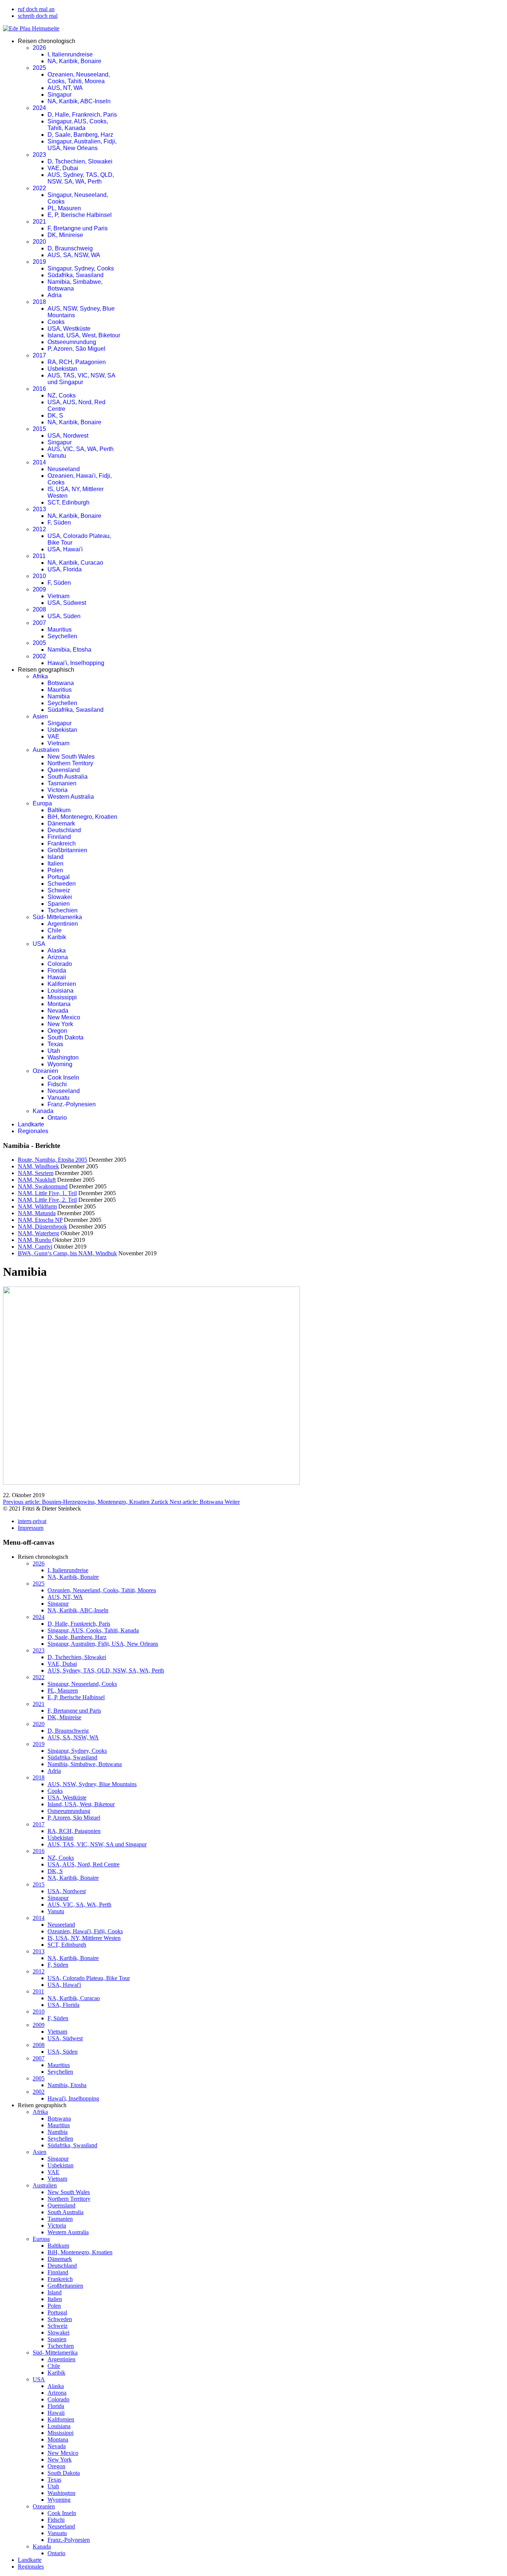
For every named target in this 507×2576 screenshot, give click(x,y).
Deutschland (64, 830)
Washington (63, 1057)
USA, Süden (64, 616)
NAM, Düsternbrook (42, 1227)
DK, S (55, 416)
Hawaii (57, 977)
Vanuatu (58, 1098)
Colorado (60, 964)
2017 (39, 355)
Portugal (59, 877)
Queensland (64, 770)
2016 (39, 389)
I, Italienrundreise (70, 54)
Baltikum (59, 810)
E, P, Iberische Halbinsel (80, 215)
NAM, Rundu (35, 1240)
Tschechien (63, 910)
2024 (39, 108)
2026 (39, 48)
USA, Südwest (67, 603)
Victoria (58, 790)
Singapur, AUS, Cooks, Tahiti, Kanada (78, 125)
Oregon (57, 1031)
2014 (39, 462)
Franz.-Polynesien (72, 1104)
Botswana (61, 683)
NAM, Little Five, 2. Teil (47, 1200)
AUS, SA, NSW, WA (74, 255)
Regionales (33, 1131)
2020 (39, 242)
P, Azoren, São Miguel (76, 349)
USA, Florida (65, 569)
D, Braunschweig (70, 248)
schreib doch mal (38, 16)
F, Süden (59, 523)
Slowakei (60, 897)
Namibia (59, 696)
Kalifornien (62, 984)
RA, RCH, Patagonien (77, 362)
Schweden (62, 884)
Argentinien (63, 924)
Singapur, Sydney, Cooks (81, 268)
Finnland (59, 837)
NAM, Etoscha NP (40, 1220)
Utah (54, 1051)
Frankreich (62, 843)
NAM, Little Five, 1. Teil (47, 1193)
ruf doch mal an (36, 9)
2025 (39, 68)
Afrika (40, 676)
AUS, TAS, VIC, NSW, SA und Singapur (81, 379)
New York (60, 1024)
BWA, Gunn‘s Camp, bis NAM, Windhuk (67, 1253)
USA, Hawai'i (65, 549)
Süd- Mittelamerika (57, 917)
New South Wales (71, 757)
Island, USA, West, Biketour (84, 335)
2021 (39, 222)
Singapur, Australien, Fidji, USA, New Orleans (82, 145)
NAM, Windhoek (38, 1166)
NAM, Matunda (37, 1213)
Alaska (57, 950)
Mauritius (60, 630)
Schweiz (59, 890)
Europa (42, 803)
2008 (39, 609)
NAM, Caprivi (35, 1247)
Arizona (58, 957)
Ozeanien (45, 1071)
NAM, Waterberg (38, 1233)
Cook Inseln (63, 1078)
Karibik (57, 937)
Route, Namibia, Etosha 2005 (53, 1160)
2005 (39, 643)
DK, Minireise (65, 235)
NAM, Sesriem (36, 1173)
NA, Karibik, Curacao (75, 563)
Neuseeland (64, 469)
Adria (55, 295)
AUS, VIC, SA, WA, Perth (81, 449)
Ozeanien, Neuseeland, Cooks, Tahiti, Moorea (79, 78)
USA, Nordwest (68, 436)
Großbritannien (67, 850)
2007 (39, 623)
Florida (57, 971)
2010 (39, 576)
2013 (39, 509)
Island (55, 857)
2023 (39, 155)
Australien (46, 750)
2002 (39, 656)
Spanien (59, 904)
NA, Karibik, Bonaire (74, 61)
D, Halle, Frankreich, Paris (82, 115)
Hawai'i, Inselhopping (76, 663)
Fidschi (57, 1084)
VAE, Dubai (63, 168)
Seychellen (62, 636)
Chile (55, 930)
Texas (55, 1044)
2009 (39, 589)
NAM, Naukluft (37, 1180)
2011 (39, 556)
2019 (39, 262)
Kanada (43, 1111)
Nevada (58, 1011)
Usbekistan (62, 369)
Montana (59, 1004)
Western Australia (71, 797)
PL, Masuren (64, 208)
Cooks (56, 322)
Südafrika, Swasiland (76, 275)
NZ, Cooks (62, 395)
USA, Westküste (69, 329)
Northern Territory (70, 763)
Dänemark (61, 823)
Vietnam (58, 596)
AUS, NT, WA (65, 88)
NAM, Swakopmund (43, 1186)
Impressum (31, 1528)
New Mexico (64, 1017)
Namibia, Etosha (69, 650)
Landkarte (31, 1124)
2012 (39, 529)
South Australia (68, 777)
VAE (53, 737)
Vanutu (57, 456)
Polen (55, 870)
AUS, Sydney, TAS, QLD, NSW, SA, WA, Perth (81, 178)
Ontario (57, 1118)
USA (39, 944)
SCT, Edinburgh (68, 502)
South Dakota (66, 1037)
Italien (55, 864)
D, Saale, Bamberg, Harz (80, 135)
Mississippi (62, 997)
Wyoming (60, 1064)
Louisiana (60, 991)
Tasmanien (62, 783)
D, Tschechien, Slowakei (80, 161)
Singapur (60, 95)
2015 (39, 429)
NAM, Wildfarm (37, 1206)
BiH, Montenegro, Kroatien (82, 817)
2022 (39, 188)
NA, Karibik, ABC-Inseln (79, 101)
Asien (40, 716)
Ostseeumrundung (72, 342)
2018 (39, 302)
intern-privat (32, 1521)
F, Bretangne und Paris (78, 228)
